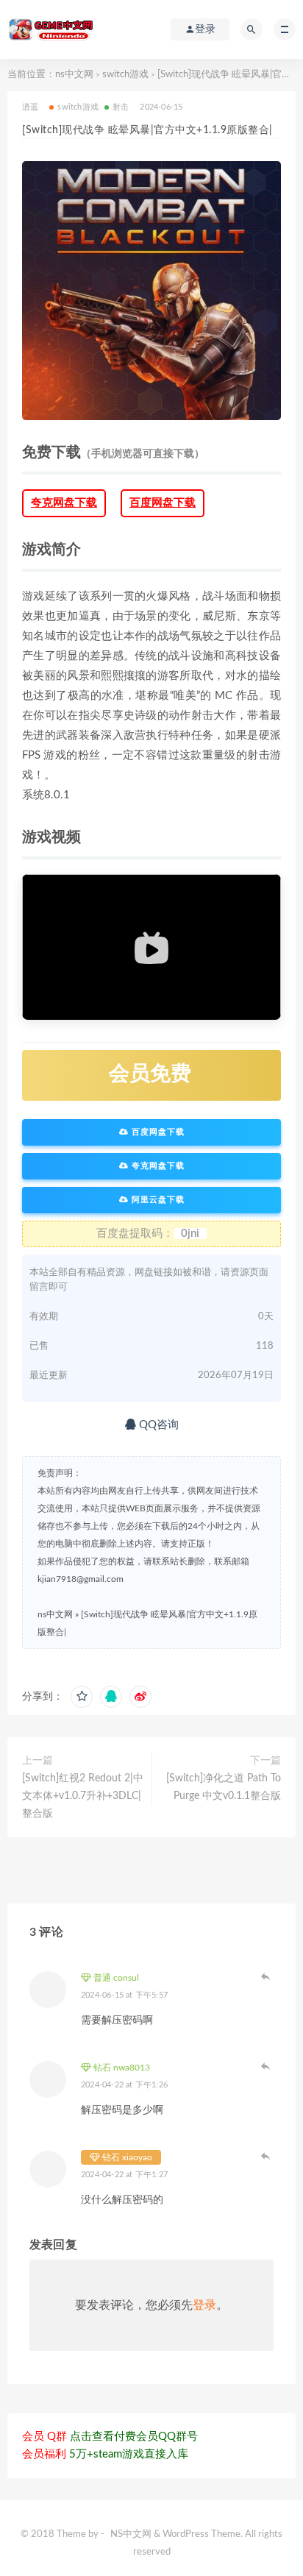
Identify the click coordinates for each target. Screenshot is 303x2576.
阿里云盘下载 (157, 1200)
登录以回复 (266, 1976)
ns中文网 (74, 75)
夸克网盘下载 (64, 503)
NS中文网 (131, 2534)
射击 (121, 107)
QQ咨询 (157, 1425)
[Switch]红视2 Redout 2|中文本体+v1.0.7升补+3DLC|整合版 (83, 1796)
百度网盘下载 (163, 503)
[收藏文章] (82, 1697)
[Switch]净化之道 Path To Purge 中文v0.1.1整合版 (224, 1787)
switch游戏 (125, 75)
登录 (204, 2305)
